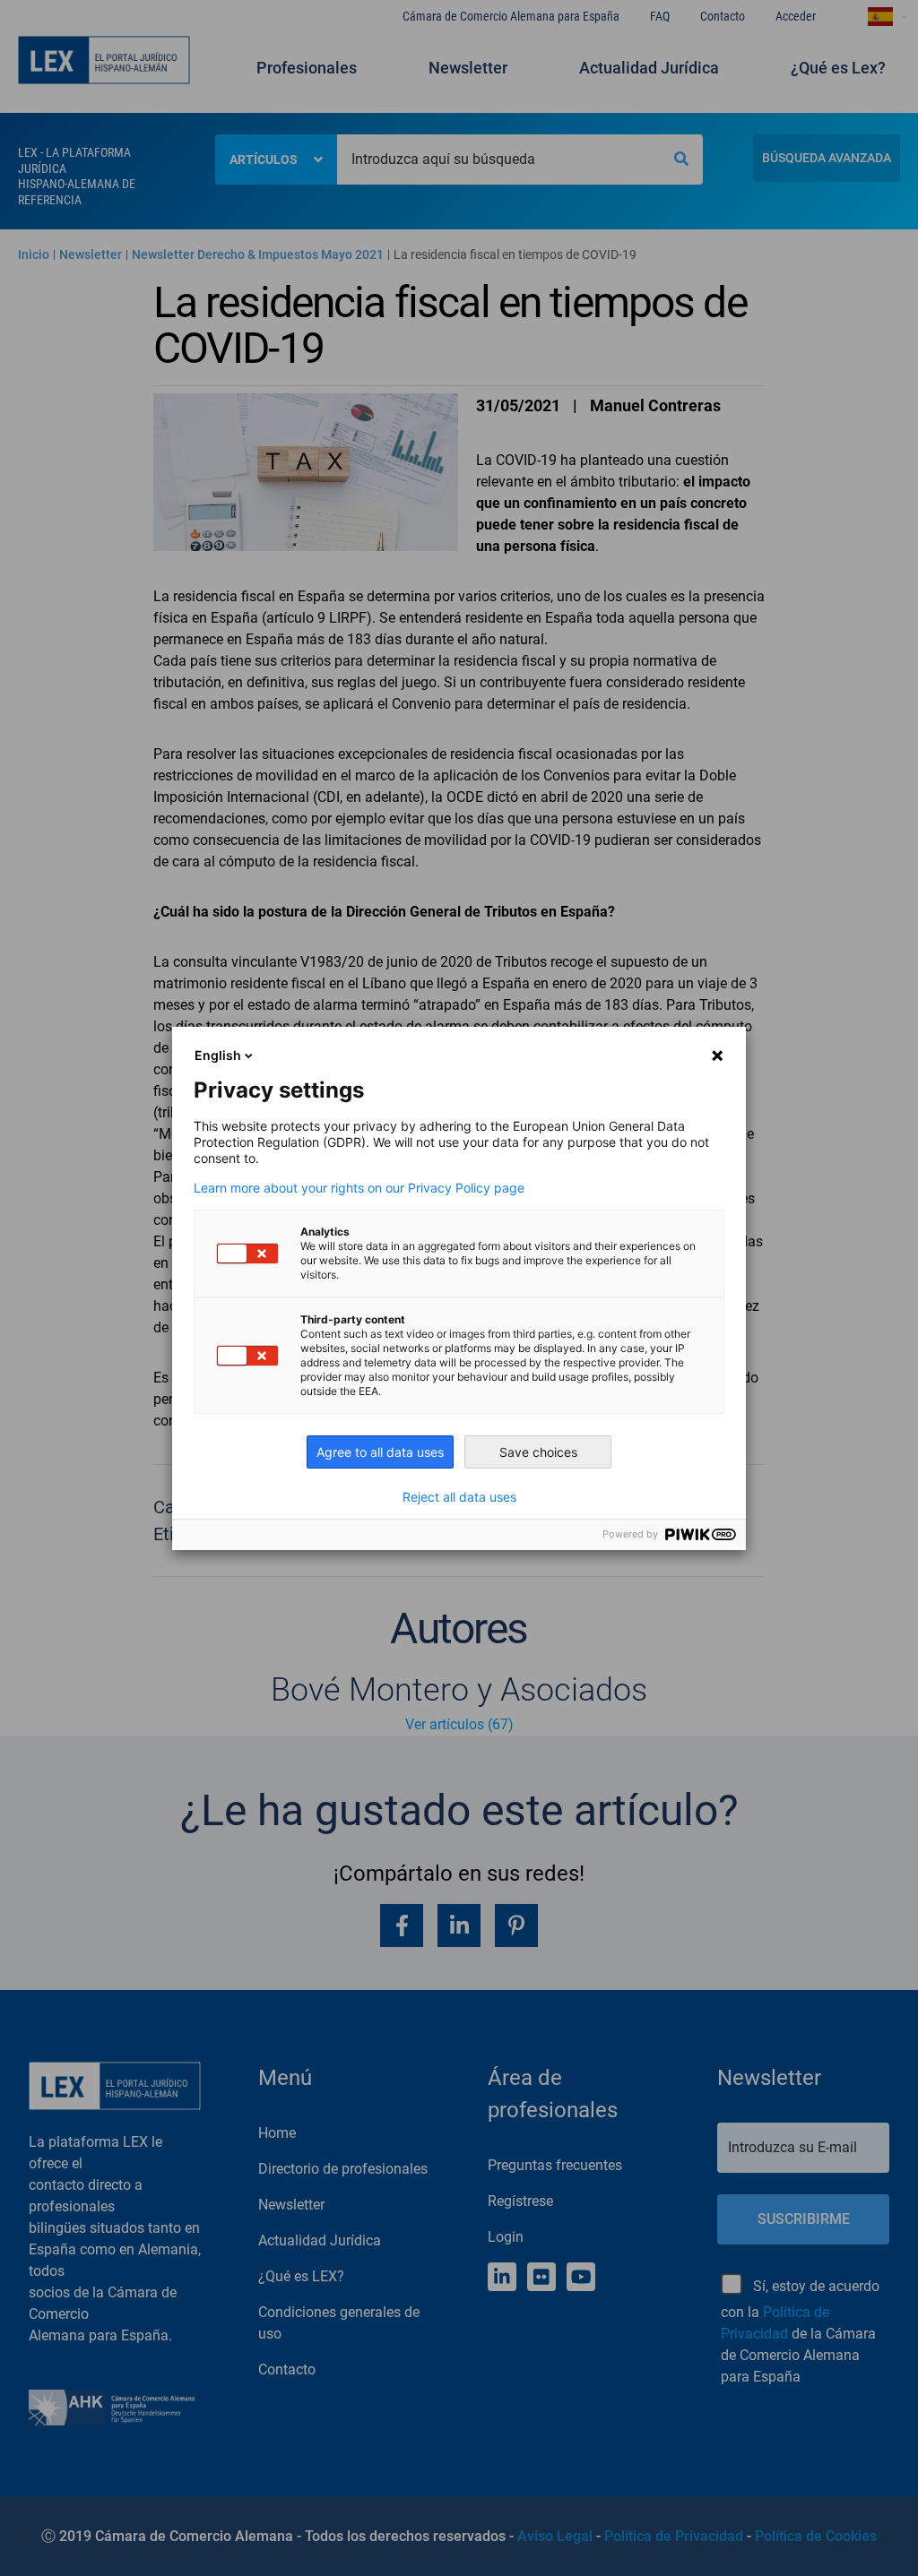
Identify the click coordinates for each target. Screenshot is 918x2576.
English (218, 1055)
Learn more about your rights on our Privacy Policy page (359, 1188)
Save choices (538, 1452)
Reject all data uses (459, 1497)
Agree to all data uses (380, 1452)
